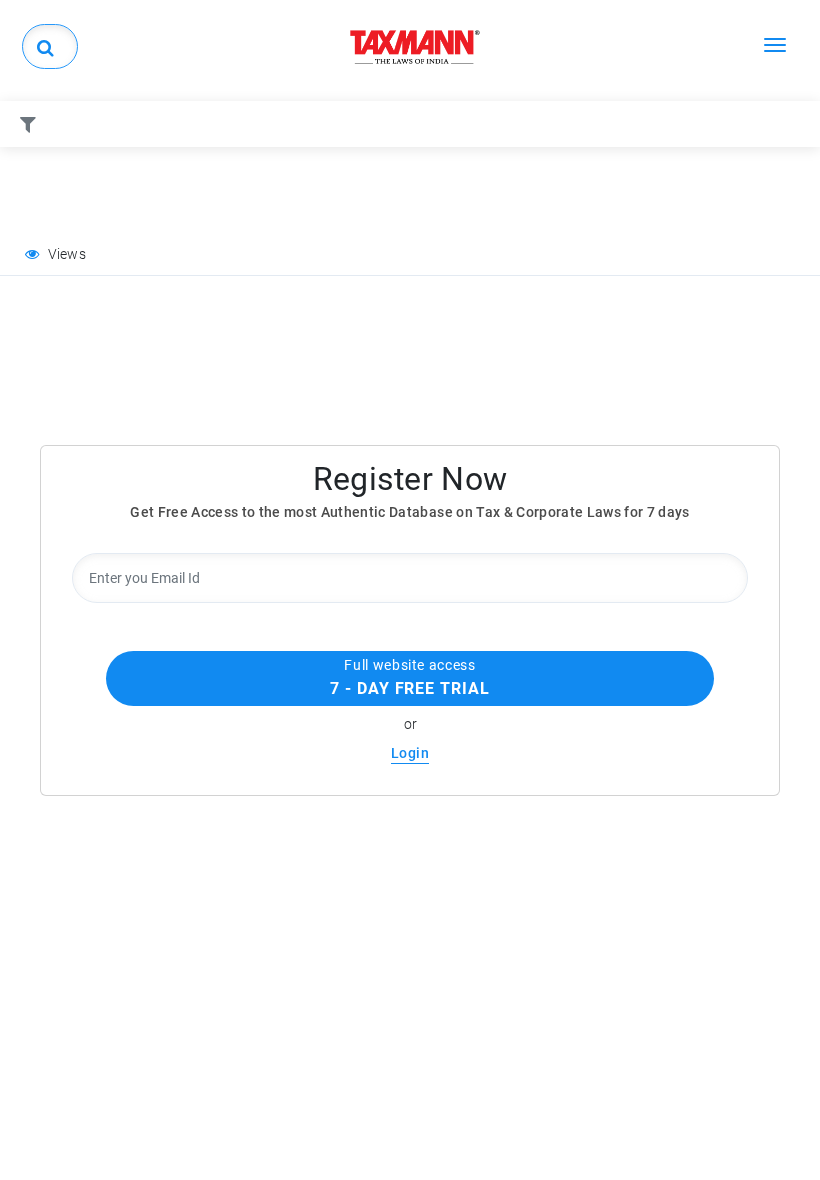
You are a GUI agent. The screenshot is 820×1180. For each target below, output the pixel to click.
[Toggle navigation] (775, 44)
